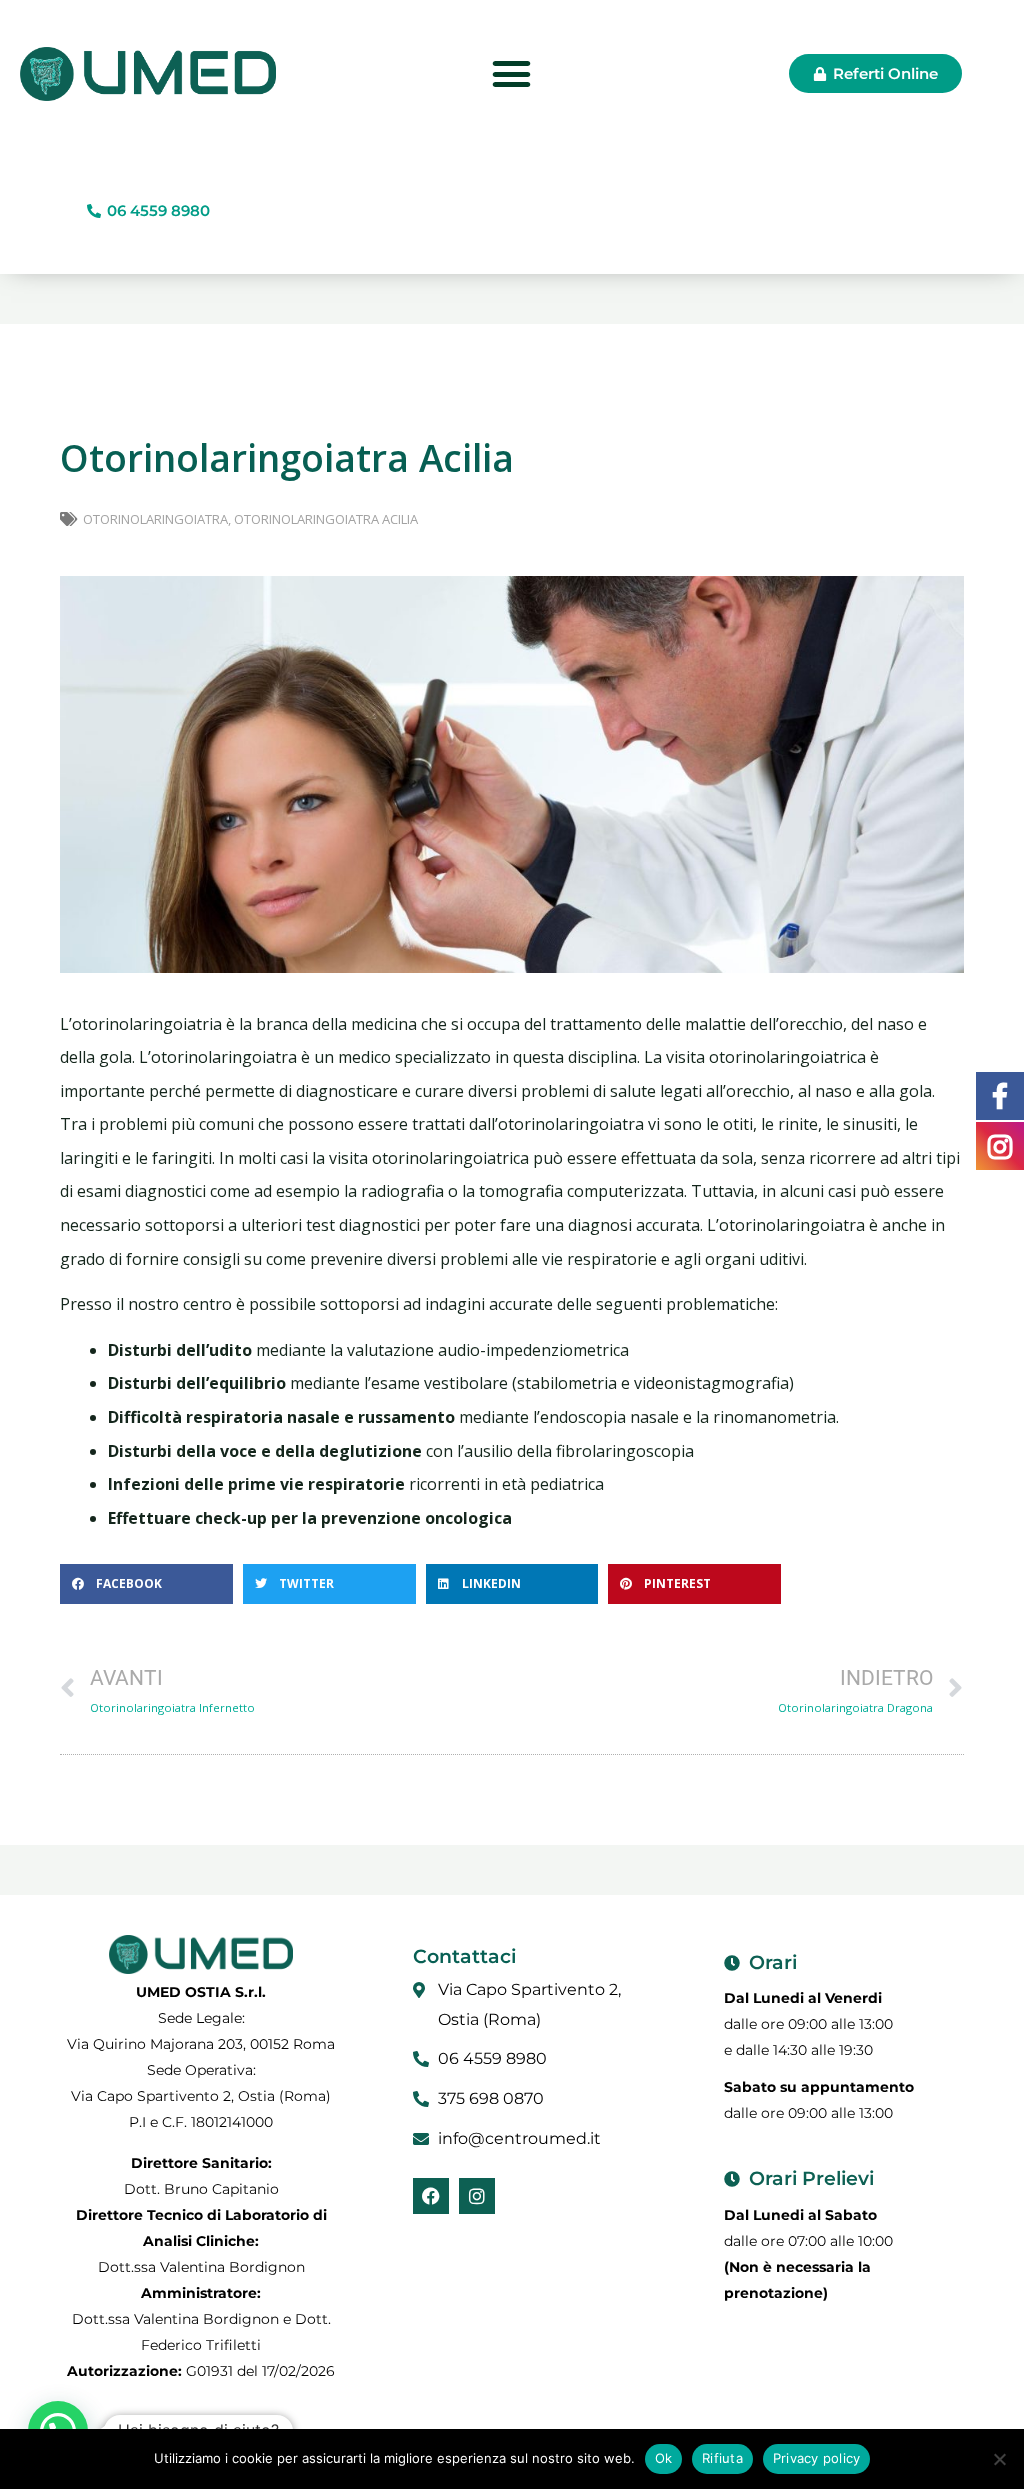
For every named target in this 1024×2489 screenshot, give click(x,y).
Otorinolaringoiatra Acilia (326, 519)
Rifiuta (722, 2458)
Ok (664, 2458)
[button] (146, 1584)
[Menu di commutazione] (511, 73)
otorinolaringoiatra (155, 519)
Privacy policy (817, 2458)
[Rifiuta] (999, 2459)
